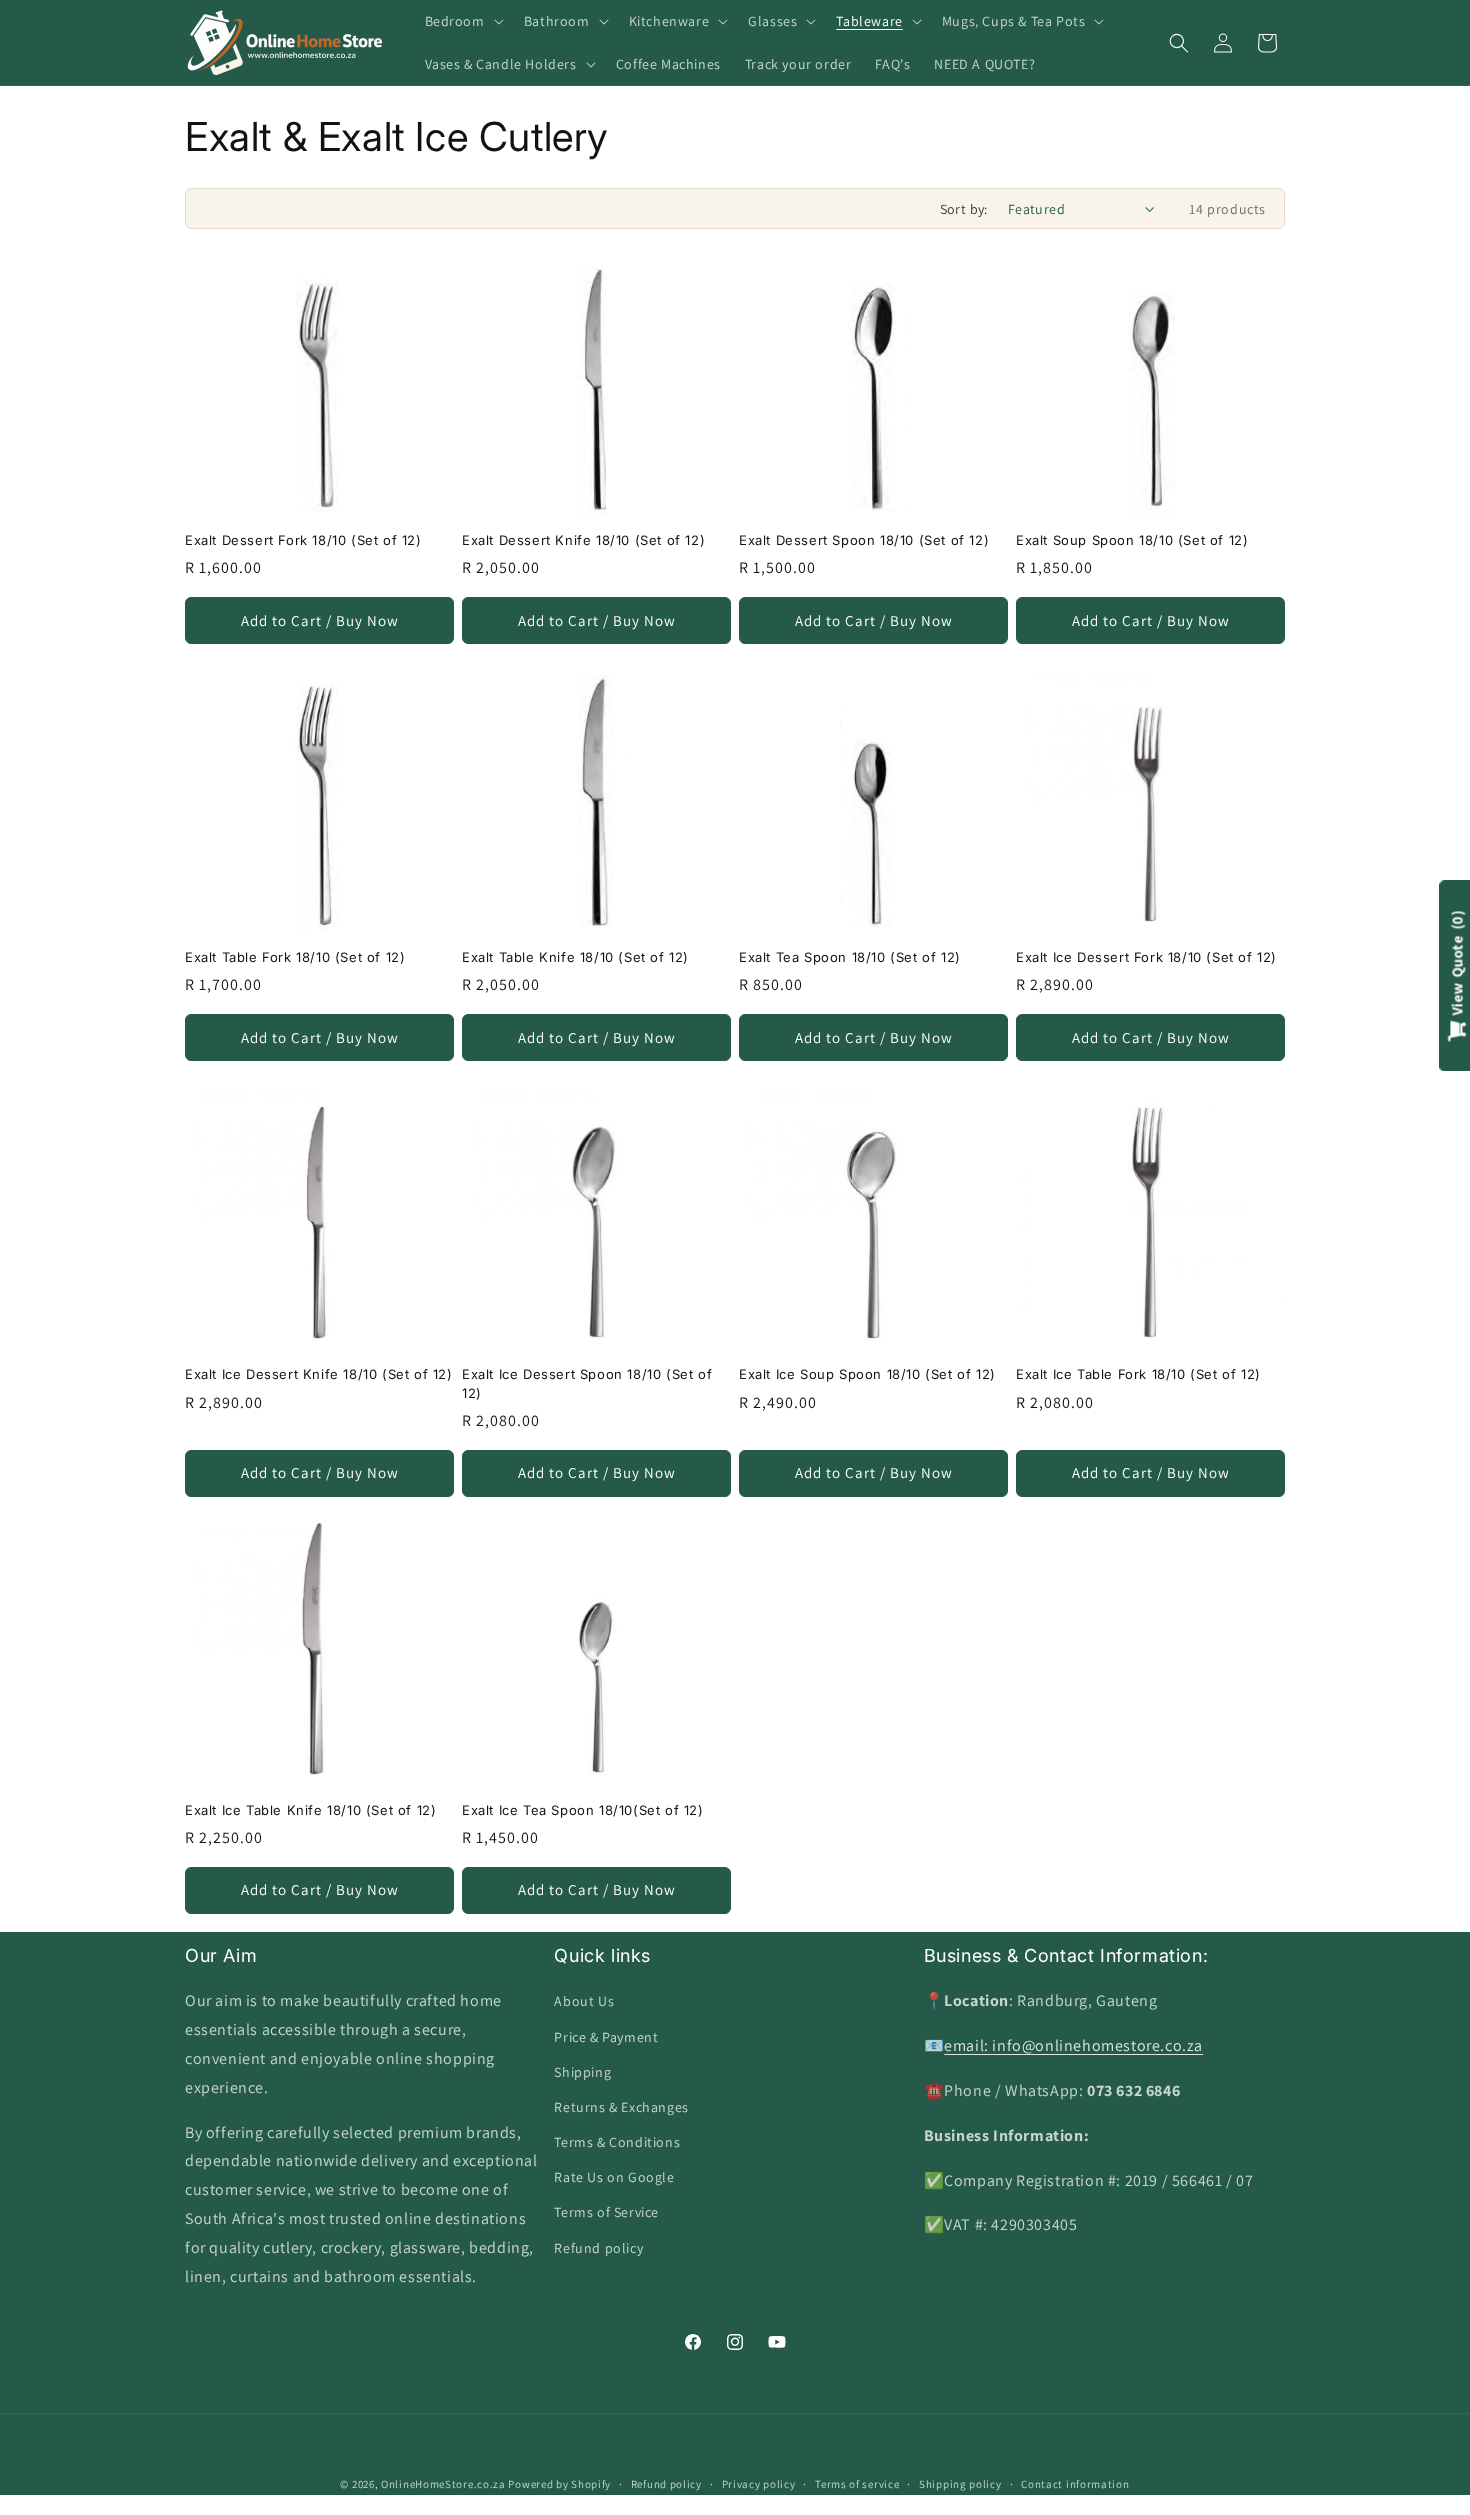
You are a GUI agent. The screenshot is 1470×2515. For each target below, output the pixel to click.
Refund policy (598, 2248)
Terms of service (857, 2484)
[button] (462, 21)
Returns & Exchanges (621, 2107)
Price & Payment (606, 2037)
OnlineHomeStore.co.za (443, 2484)
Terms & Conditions (617, 2142)
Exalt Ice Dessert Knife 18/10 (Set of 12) (319, 1374)
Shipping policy (960, 2484)
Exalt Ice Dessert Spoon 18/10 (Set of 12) (587, 1383)
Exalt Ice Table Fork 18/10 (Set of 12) (1138, 1374)
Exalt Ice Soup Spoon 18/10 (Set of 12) (867, 1374)
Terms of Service (606, 2212)
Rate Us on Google (614, 2177)
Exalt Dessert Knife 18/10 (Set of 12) (583, 540)
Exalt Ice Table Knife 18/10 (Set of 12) (310, 1810)
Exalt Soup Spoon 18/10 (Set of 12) (1132, 540)
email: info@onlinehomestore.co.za (1073, 2045)
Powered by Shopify (559, 2484)
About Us (584, 2001)
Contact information (1075, 2484)
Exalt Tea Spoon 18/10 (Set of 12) (850, 957)
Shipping (582, 2072)
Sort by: (964, 209)
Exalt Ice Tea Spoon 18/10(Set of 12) (583, 1810)
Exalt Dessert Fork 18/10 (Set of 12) (303, 540)
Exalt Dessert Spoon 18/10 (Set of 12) (864, 540)
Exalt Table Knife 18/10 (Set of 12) (575, 957)
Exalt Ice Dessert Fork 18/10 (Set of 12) (1146, 957)
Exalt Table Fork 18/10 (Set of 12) (295, 957)
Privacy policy (759, 2484)
